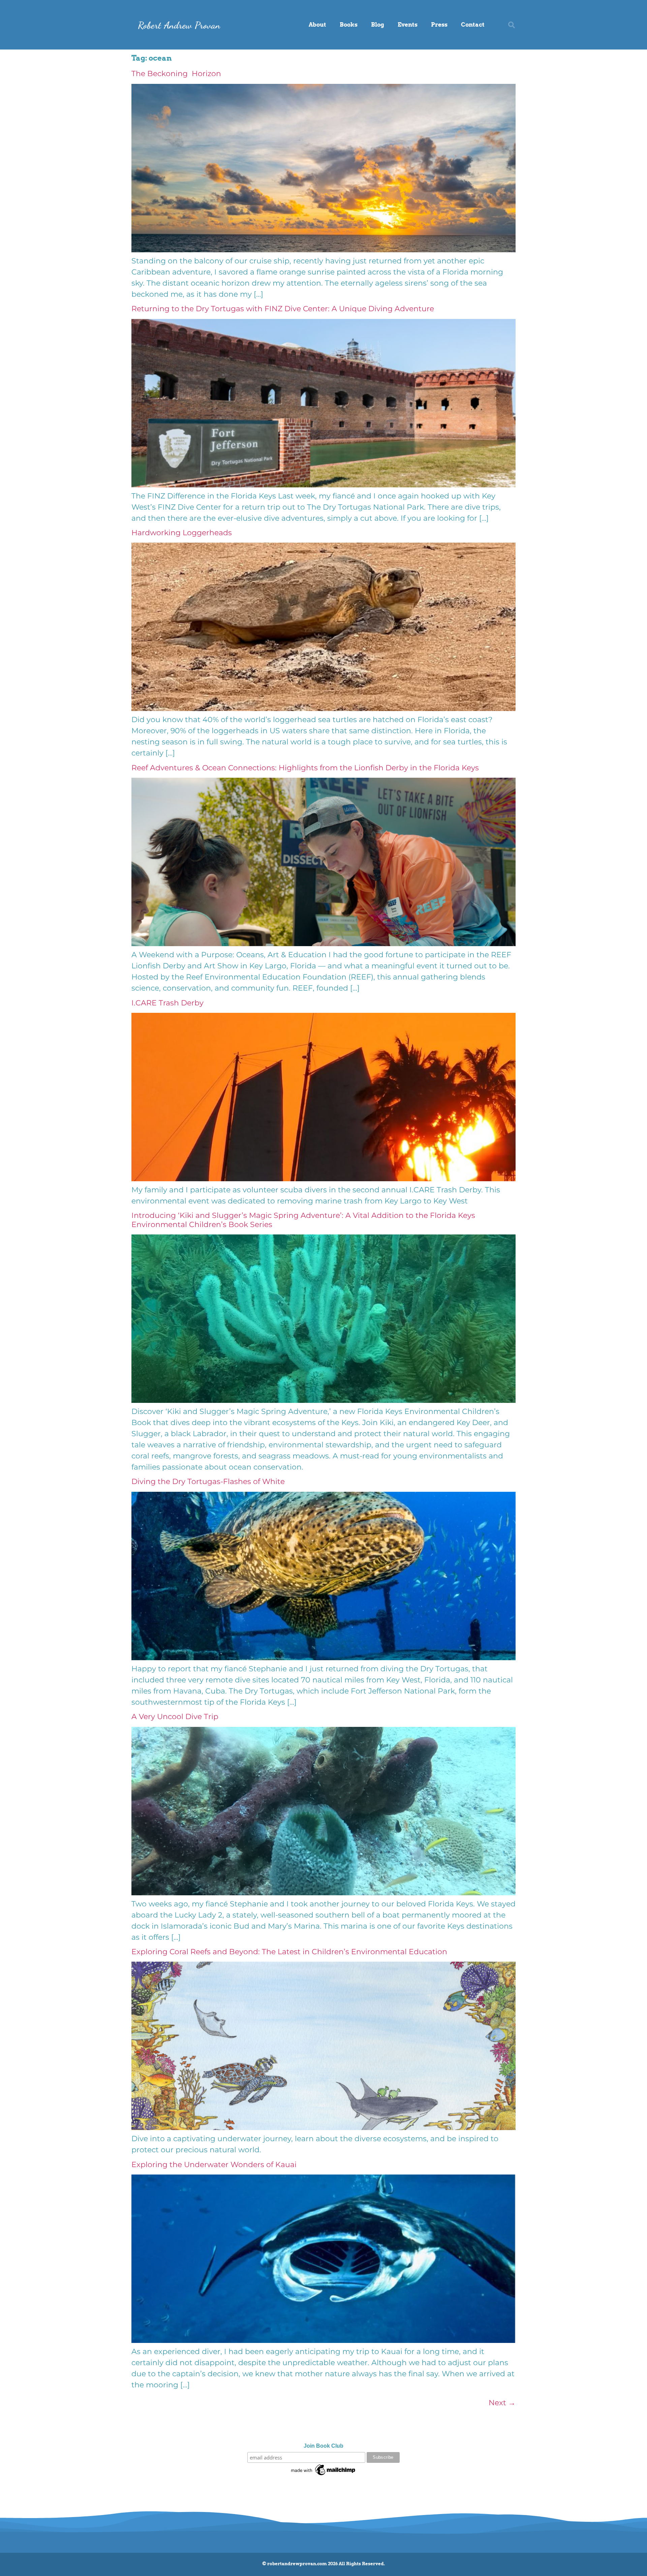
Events (408, 25)
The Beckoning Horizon (176, 74)
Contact (473, 25)
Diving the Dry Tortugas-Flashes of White (208, 1482)
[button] (512, 25)
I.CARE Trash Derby (168, 1003)
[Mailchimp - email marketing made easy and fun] (323, 2475)
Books (349, 25)
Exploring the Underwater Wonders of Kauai (214, 2165)
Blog (378, 25)
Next (502, 2403)
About (317, 25)
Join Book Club (323, 2446)
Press (439, 25)
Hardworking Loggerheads (182, 533)
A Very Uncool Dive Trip (175, 1717)
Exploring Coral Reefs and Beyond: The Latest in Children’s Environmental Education (289, 1952)
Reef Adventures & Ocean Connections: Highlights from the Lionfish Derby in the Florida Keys (305, 768)
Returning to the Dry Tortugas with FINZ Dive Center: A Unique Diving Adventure (283, 309)
